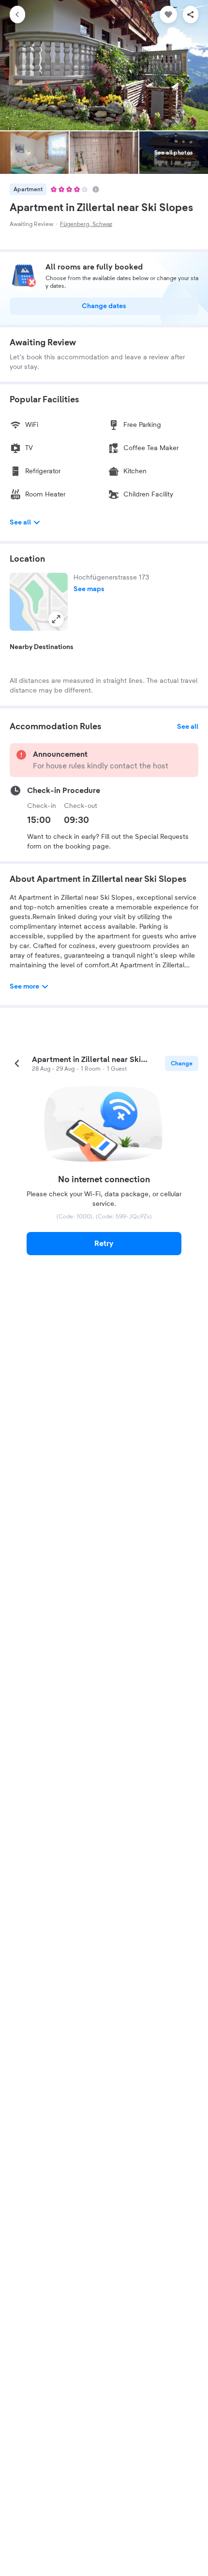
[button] (39, 602)
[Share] (191, 14)
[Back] (17, 14)
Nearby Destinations (42, 647)
